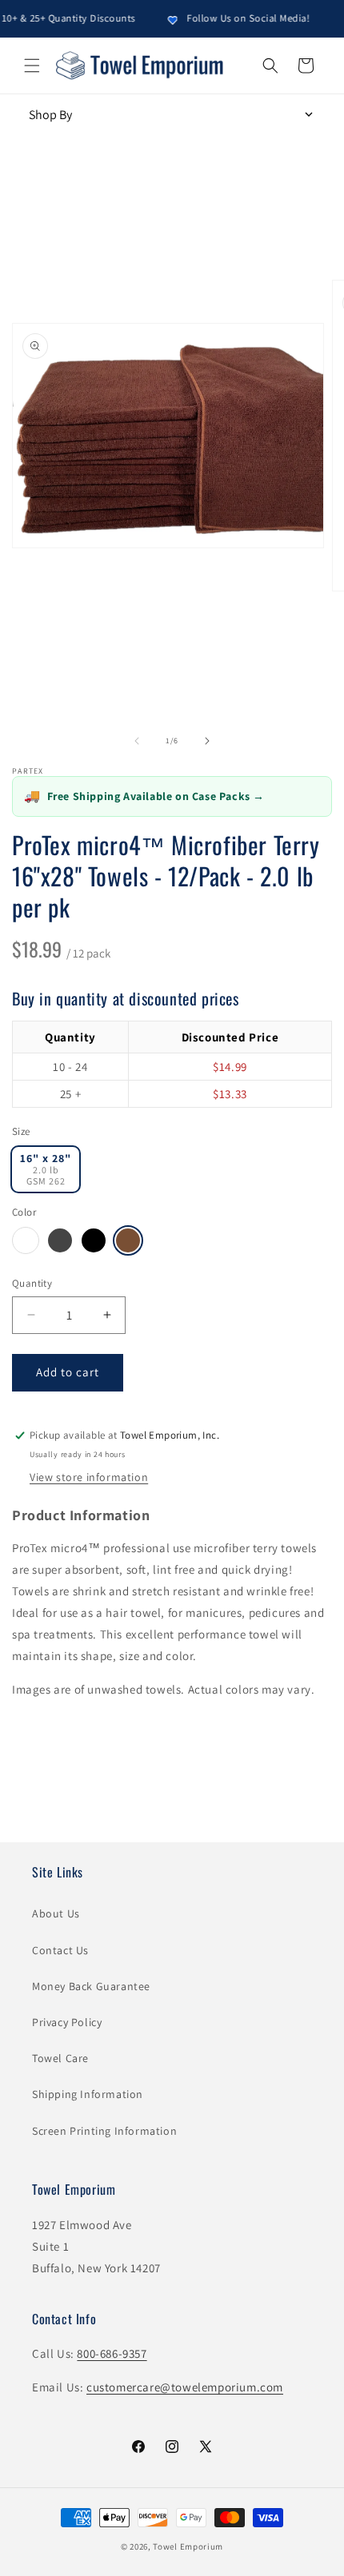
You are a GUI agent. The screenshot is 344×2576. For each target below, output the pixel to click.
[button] (32, 66)
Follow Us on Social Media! (236, 18)
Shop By (50, 115)
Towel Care (60, 2058)
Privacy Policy (67, 2022)
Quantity (32, 1283)
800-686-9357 (112, 2353)
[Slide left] (137, 741)
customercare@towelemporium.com (185, 2387)
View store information (89, 1477)
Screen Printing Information (104, 2131)
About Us (56, 1913)
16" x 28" (46, 1169)
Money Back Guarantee (91, 1986)
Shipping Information (88, 2094)
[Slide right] (207, 741)
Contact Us (60, 1950)
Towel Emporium (188, 2546)
